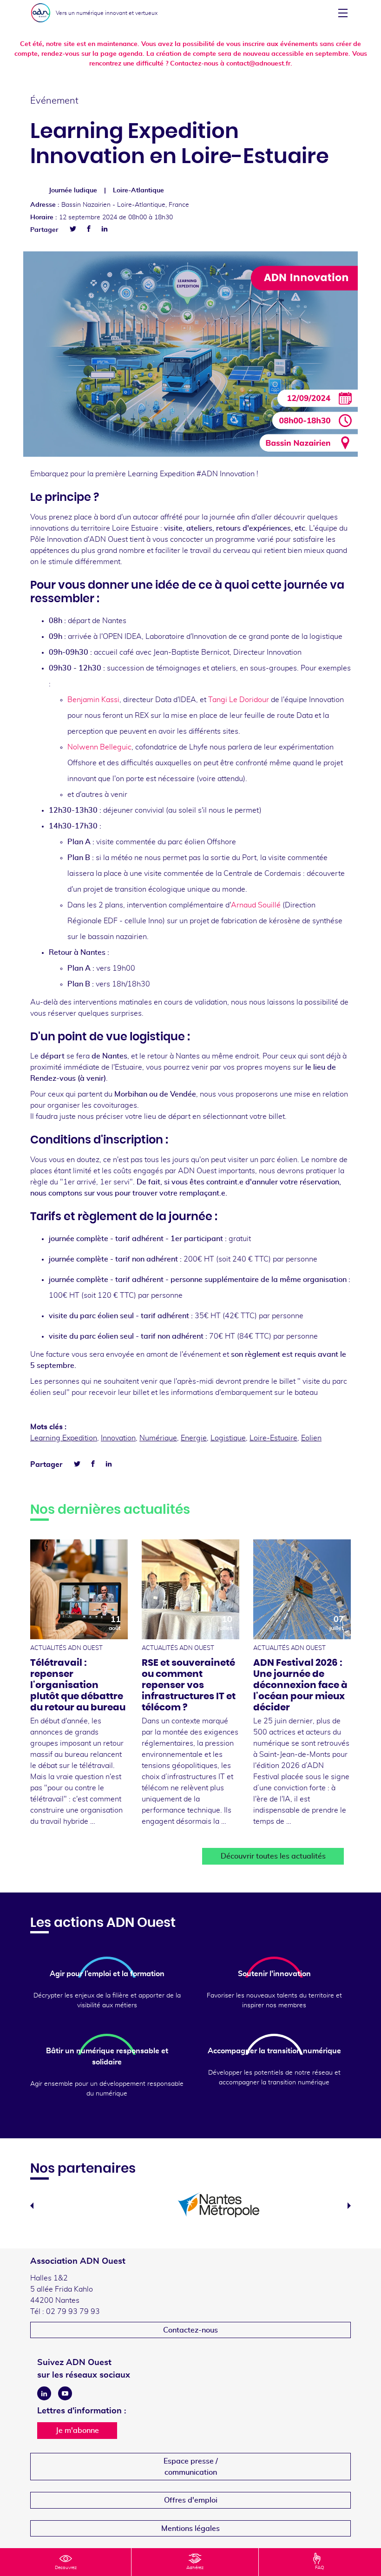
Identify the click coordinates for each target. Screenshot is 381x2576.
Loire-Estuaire (273, 1438)
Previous (32, 2206)
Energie (194, 1438)
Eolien (311, 1438)
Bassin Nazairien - (125, 205)
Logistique (228, 1438)
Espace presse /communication (191, 2467)
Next (349, 2206)
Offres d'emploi (191, 2500)
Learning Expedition (64, 1438)
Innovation (118, 1438)
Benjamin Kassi (93, 700)
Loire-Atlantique (138, 191)
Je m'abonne (77, 2431)
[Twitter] (73, 229)
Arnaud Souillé (256, 905)
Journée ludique (73, 191)
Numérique (158, 1438)
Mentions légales (190, 2529)
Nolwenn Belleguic (99, 747)
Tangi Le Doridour (239, 700)
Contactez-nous (190, 2330)
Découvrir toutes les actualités (273, 1856)
